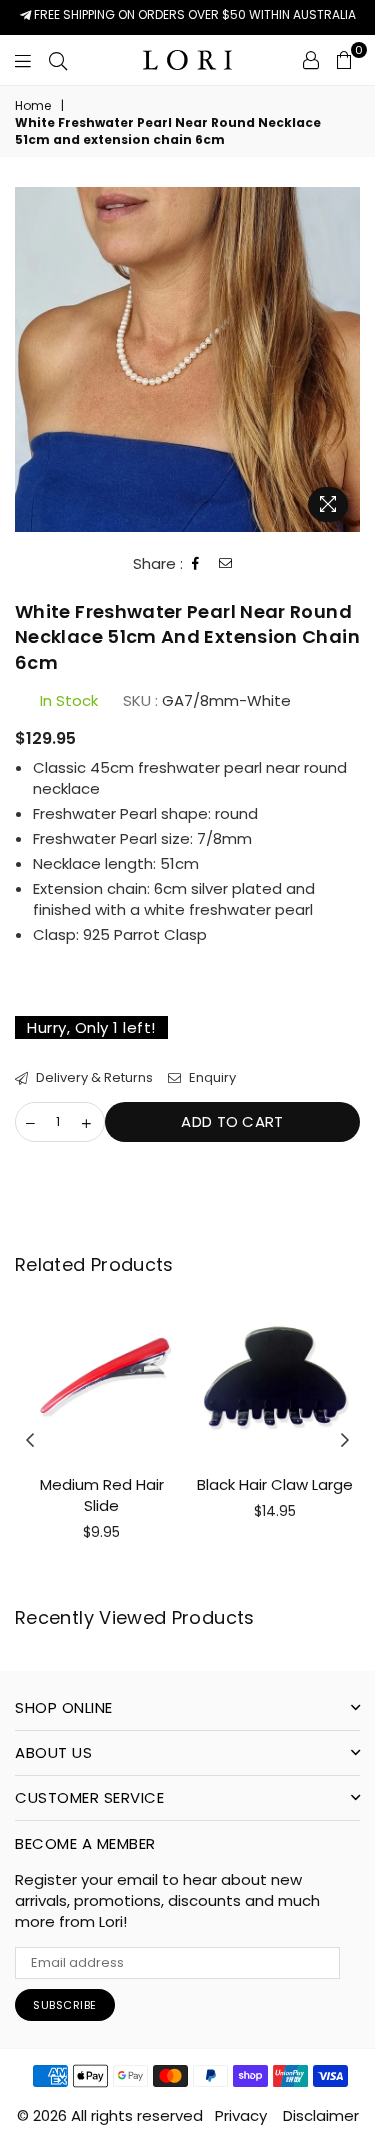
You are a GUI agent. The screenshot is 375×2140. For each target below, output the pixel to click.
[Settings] (311, 60)
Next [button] (345, 1441)
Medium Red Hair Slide (102, 1495)
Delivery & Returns (93, 1078)
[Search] (58, 60)
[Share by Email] (226, 564)
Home (33, 106)
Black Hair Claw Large (275, 1484)
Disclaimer (321, 2115)
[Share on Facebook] (196, 564)
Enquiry (211, 1078)
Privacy (241, 2115)
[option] (187, 359)
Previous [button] (30, 1441)
